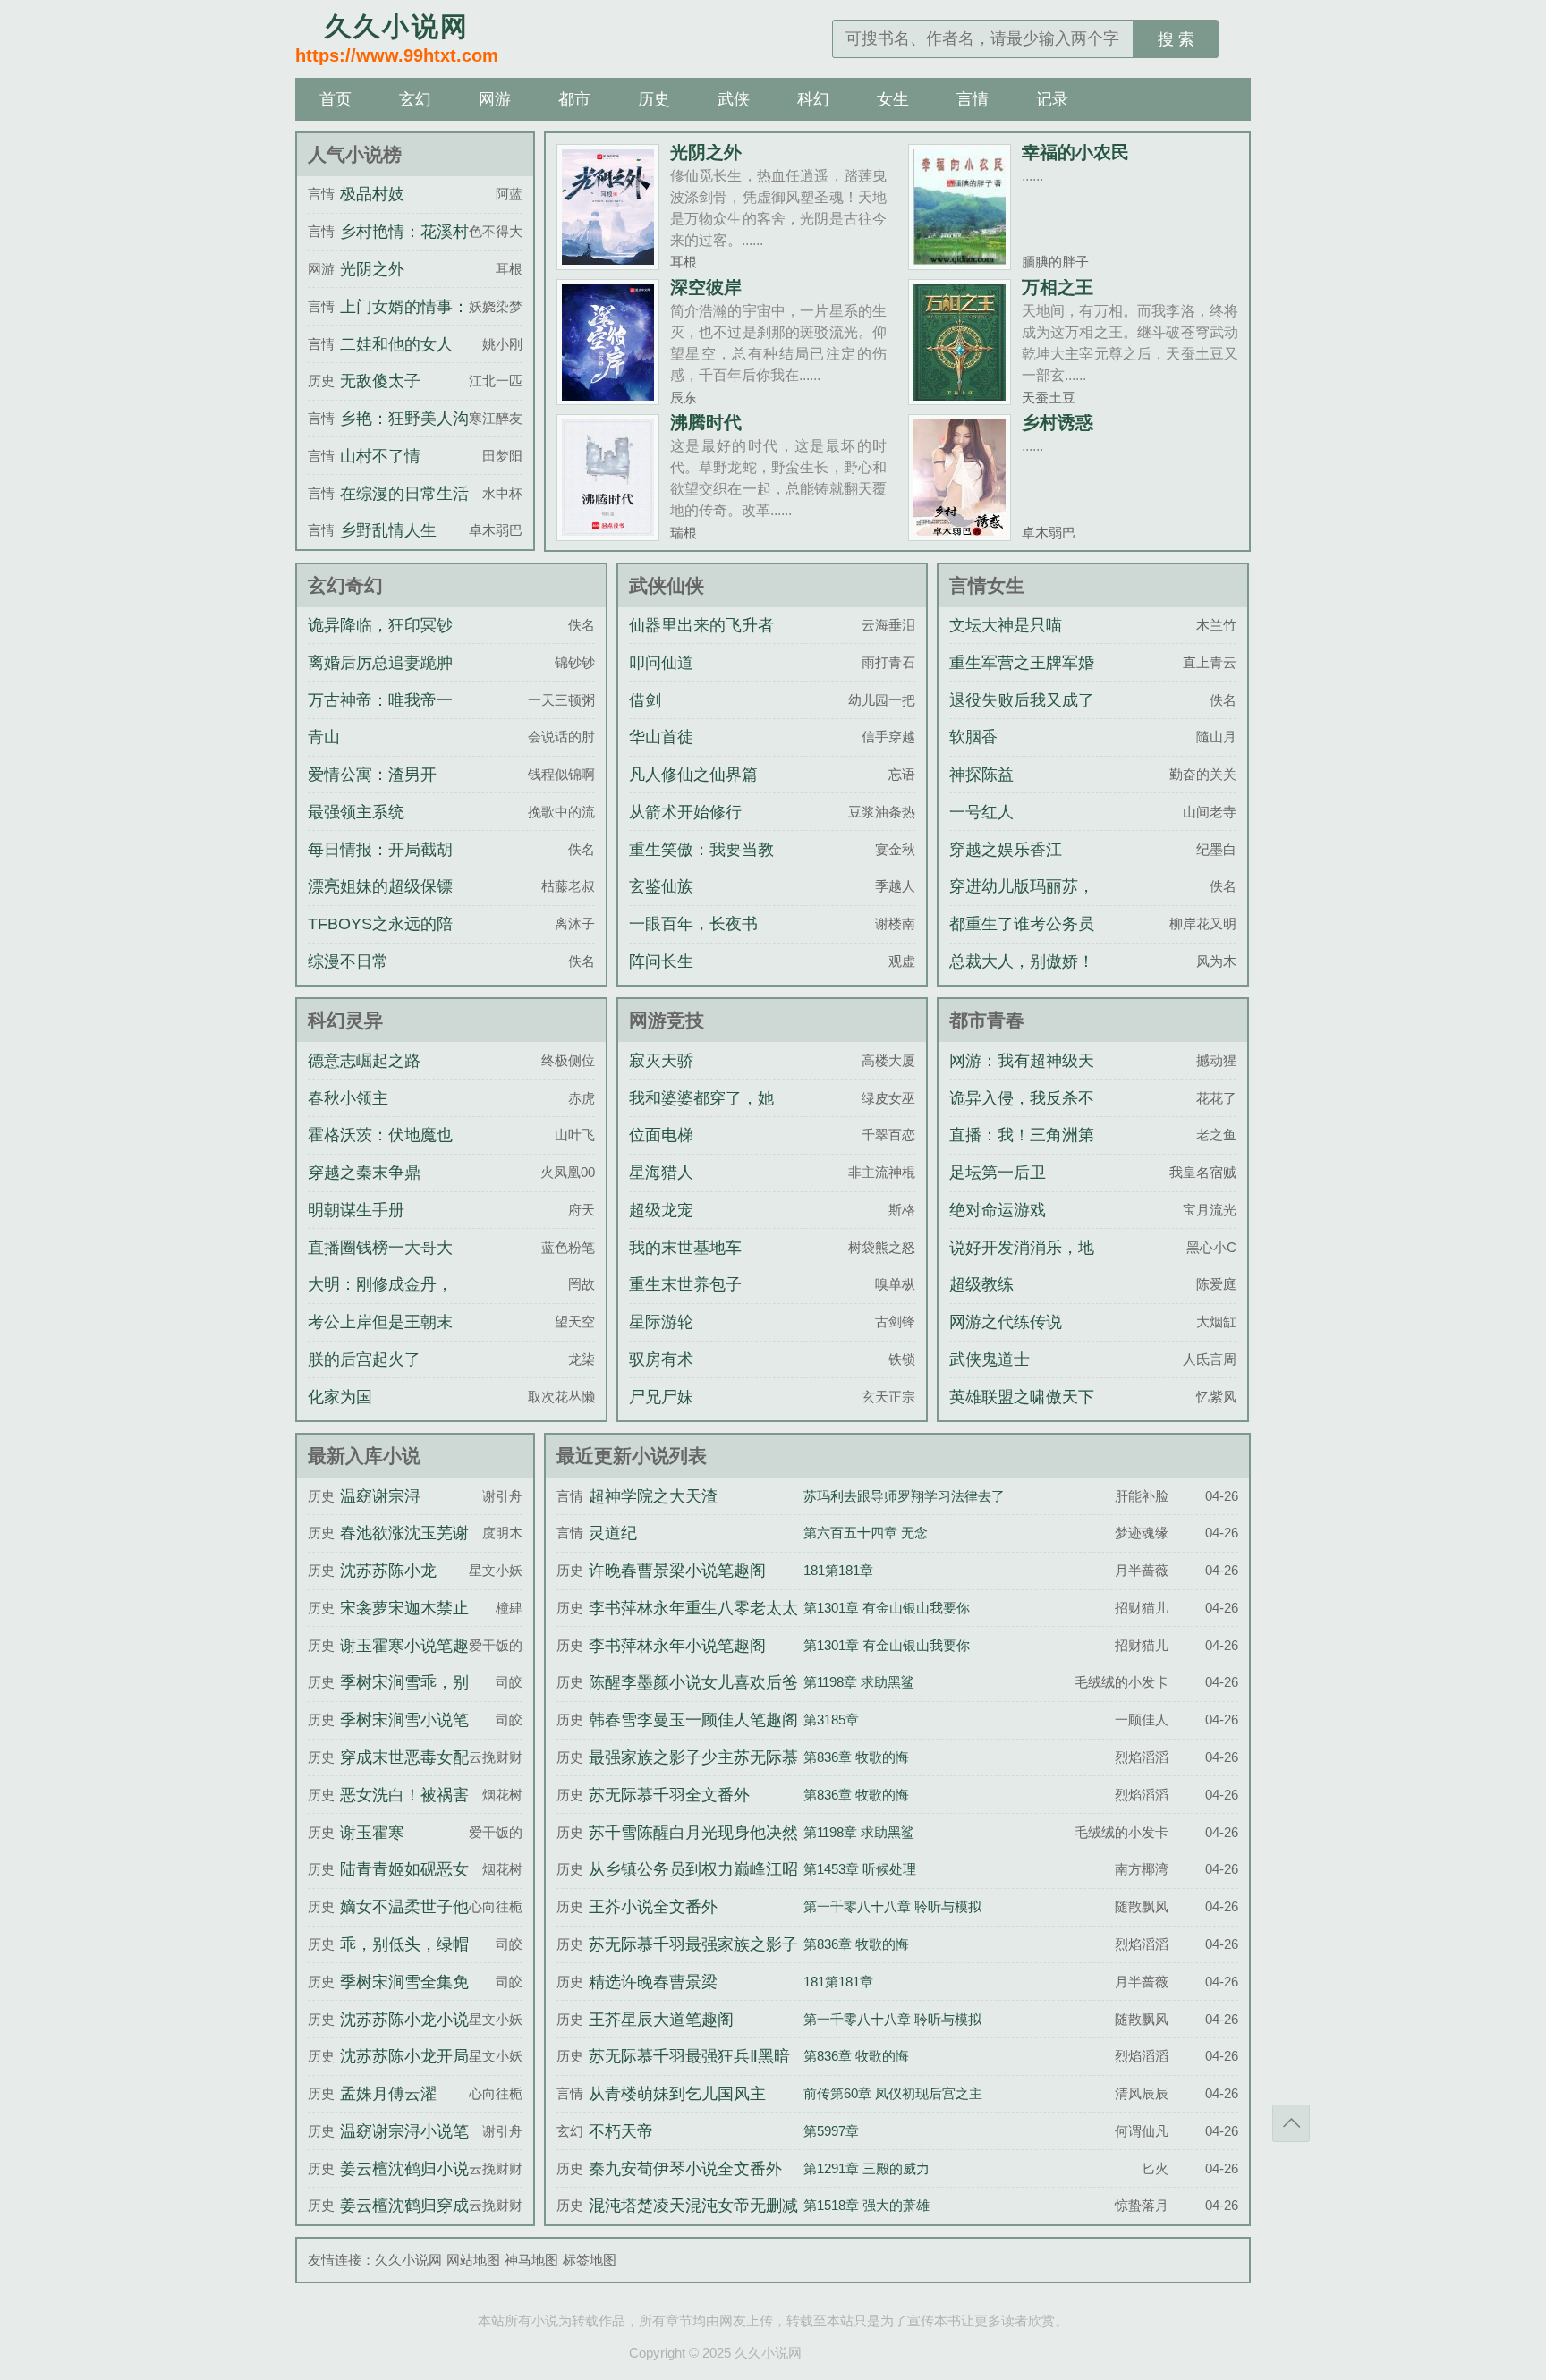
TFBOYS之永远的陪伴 (380, 940)
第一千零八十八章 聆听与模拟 (892, 1906)
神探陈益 (981, 775)
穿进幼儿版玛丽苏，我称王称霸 (1022, 902)
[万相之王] (960, 398)
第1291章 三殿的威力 (866, 2168)
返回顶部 (1291, 2123)
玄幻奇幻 (345, 585)
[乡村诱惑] (960, 534)
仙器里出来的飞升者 (701, 625)
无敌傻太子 (380, 381)
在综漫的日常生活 (404, 494)
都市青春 (987, 1020)
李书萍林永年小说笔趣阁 (677, 1646)
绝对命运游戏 (998, 1210)
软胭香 (973, 737)
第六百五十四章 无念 (866, 1533)
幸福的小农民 (1075, 152)
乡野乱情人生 (388, 530)
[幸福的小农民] (960, 263)
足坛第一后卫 (998, 1173)
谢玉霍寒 (372, 1833)
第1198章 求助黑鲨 (859, 1682)
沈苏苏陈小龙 (388, 1571)
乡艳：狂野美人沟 (404, 419)
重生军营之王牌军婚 (1022, 663)
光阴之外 (706, 152)
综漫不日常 (348, 961)
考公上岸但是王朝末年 (380, 1338)
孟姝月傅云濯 (388, 2094)
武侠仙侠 (667, 585)
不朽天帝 (621, 2131)
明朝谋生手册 (356, 1210)
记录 (1052, 99)
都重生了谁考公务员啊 (1022, 940)
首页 (336, 99)
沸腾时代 (706, 422)
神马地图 (531, 2260)
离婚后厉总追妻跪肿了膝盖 (380, 679)
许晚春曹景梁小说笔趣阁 (677, 1571)
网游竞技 (667, 1020)
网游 (495, 99)
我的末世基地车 (685, 1248)
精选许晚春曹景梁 (653, 1982)
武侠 (734, 99)
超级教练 (981, 1284)
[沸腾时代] (608, 534)
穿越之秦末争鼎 (364, 1173)
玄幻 (415, 99)
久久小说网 (408, 2260)
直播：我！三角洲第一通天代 (1022, 1151)
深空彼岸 (706, 287)
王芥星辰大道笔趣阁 (661, 2020)
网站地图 (473, 2260)
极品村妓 (372, 194)
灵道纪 (613, 1533)
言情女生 (987, 585)
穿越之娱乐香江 (1006, 850)
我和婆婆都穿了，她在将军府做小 (701, 1114)
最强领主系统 (356, 812)
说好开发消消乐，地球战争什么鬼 (1022, 1264)
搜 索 (1176, 39)
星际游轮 (661, 1322)
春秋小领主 (348, 1098)
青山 (324, 737)
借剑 (645, 700)
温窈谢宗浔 (380, 1496)
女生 (893, 99)
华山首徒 (661, 737)
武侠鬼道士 (990, 1359)
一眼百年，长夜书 (693, 924)
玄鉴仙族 (661, 886)
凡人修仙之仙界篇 (693, 775)
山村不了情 (380, 456)
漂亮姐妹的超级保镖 (380, 886)
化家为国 (340, 1397)
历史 (654, 99)
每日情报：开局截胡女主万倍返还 (380, 866)
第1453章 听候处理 (860, 1869)
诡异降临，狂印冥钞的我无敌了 (380, 641)
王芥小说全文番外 (653, 1907)
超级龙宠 (661, 1210)
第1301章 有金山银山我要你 (887, 1608)
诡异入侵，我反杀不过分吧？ (1022, 1114)
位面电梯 (661, 1135)
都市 (574, 99)
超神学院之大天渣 (653, 1496)
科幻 (813, 99)
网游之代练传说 (1006, 1322)
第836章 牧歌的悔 (856, 1757)
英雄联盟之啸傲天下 (1022, 1397)
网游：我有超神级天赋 (1022, 1077)
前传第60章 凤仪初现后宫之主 (893, 2093)
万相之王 (1058, 287)
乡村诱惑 (1058, 422)
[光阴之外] (608, 263)
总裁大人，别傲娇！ (1022, 961)
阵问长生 (661, 961)
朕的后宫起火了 (364, 1359)
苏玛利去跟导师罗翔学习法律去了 (904, 1496)
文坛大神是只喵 (1006, 625)
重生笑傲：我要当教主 (701, 866)
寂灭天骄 (661, 1061)
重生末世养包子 (685, 1284)
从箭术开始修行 (685, 812)
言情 (973, 99)
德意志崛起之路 (364, 1061)
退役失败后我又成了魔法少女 (1022, 716)
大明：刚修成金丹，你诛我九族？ (380, 1300)
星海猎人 (661, 1173)
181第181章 (838, 1570)
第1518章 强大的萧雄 (866, 2205)
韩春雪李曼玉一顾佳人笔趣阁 (693, 1720)
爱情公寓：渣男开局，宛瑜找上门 (372, 791)
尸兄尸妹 (661, 1397)
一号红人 (981, 812)
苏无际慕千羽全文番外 (669, 1795)
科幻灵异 (345, 1020)
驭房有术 (661, 1359)
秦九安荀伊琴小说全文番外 (685, 2169)
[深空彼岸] (608, 398)
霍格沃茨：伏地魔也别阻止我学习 (380, 1151)
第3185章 (831, 1719)
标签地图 (590, 2260)
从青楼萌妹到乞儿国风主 (677, 2094)
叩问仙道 (661, 663)
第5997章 (831, 2131)
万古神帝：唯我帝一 (380, 700)
